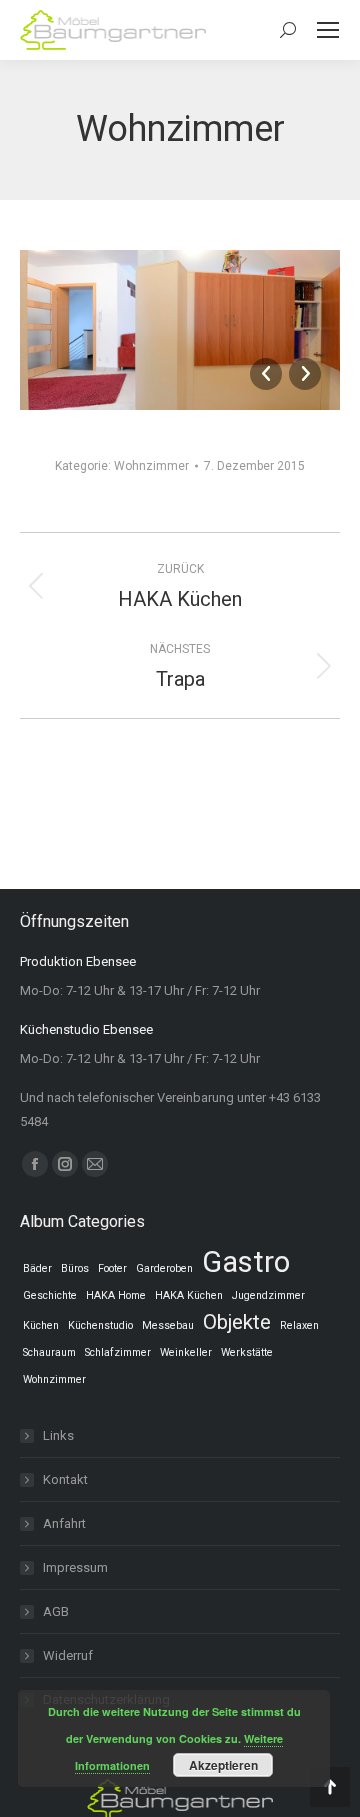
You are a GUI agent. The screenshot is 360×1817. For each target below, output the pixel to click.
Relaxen (299, 1325)
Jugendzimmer (268, 1295)
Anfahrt (64, 1523)
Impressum (75, 1567)
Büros (75, 1268)
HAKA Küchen (189, 1295)
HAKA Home (116, 1295)
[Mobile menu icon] (328, 30)
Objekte (237, 1322)
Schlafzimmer (118, 1352)
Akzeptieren (223, 1765)
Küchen (41, 1325)
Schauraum (49, 1352)
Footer (112, 1268)
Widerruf (68, 1655)
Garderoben (164, 1268)
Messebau (168, 1325)
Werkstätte (247, 1352)
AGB (56, 1611)
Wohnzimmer (151, 466)
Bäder (37, 1268)
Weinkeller (186, 1352)
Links (58, 1435)
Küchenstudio (100, 1325)
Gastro (246, 1262)
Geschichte (50, 1295)
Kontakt (65, 1479)
